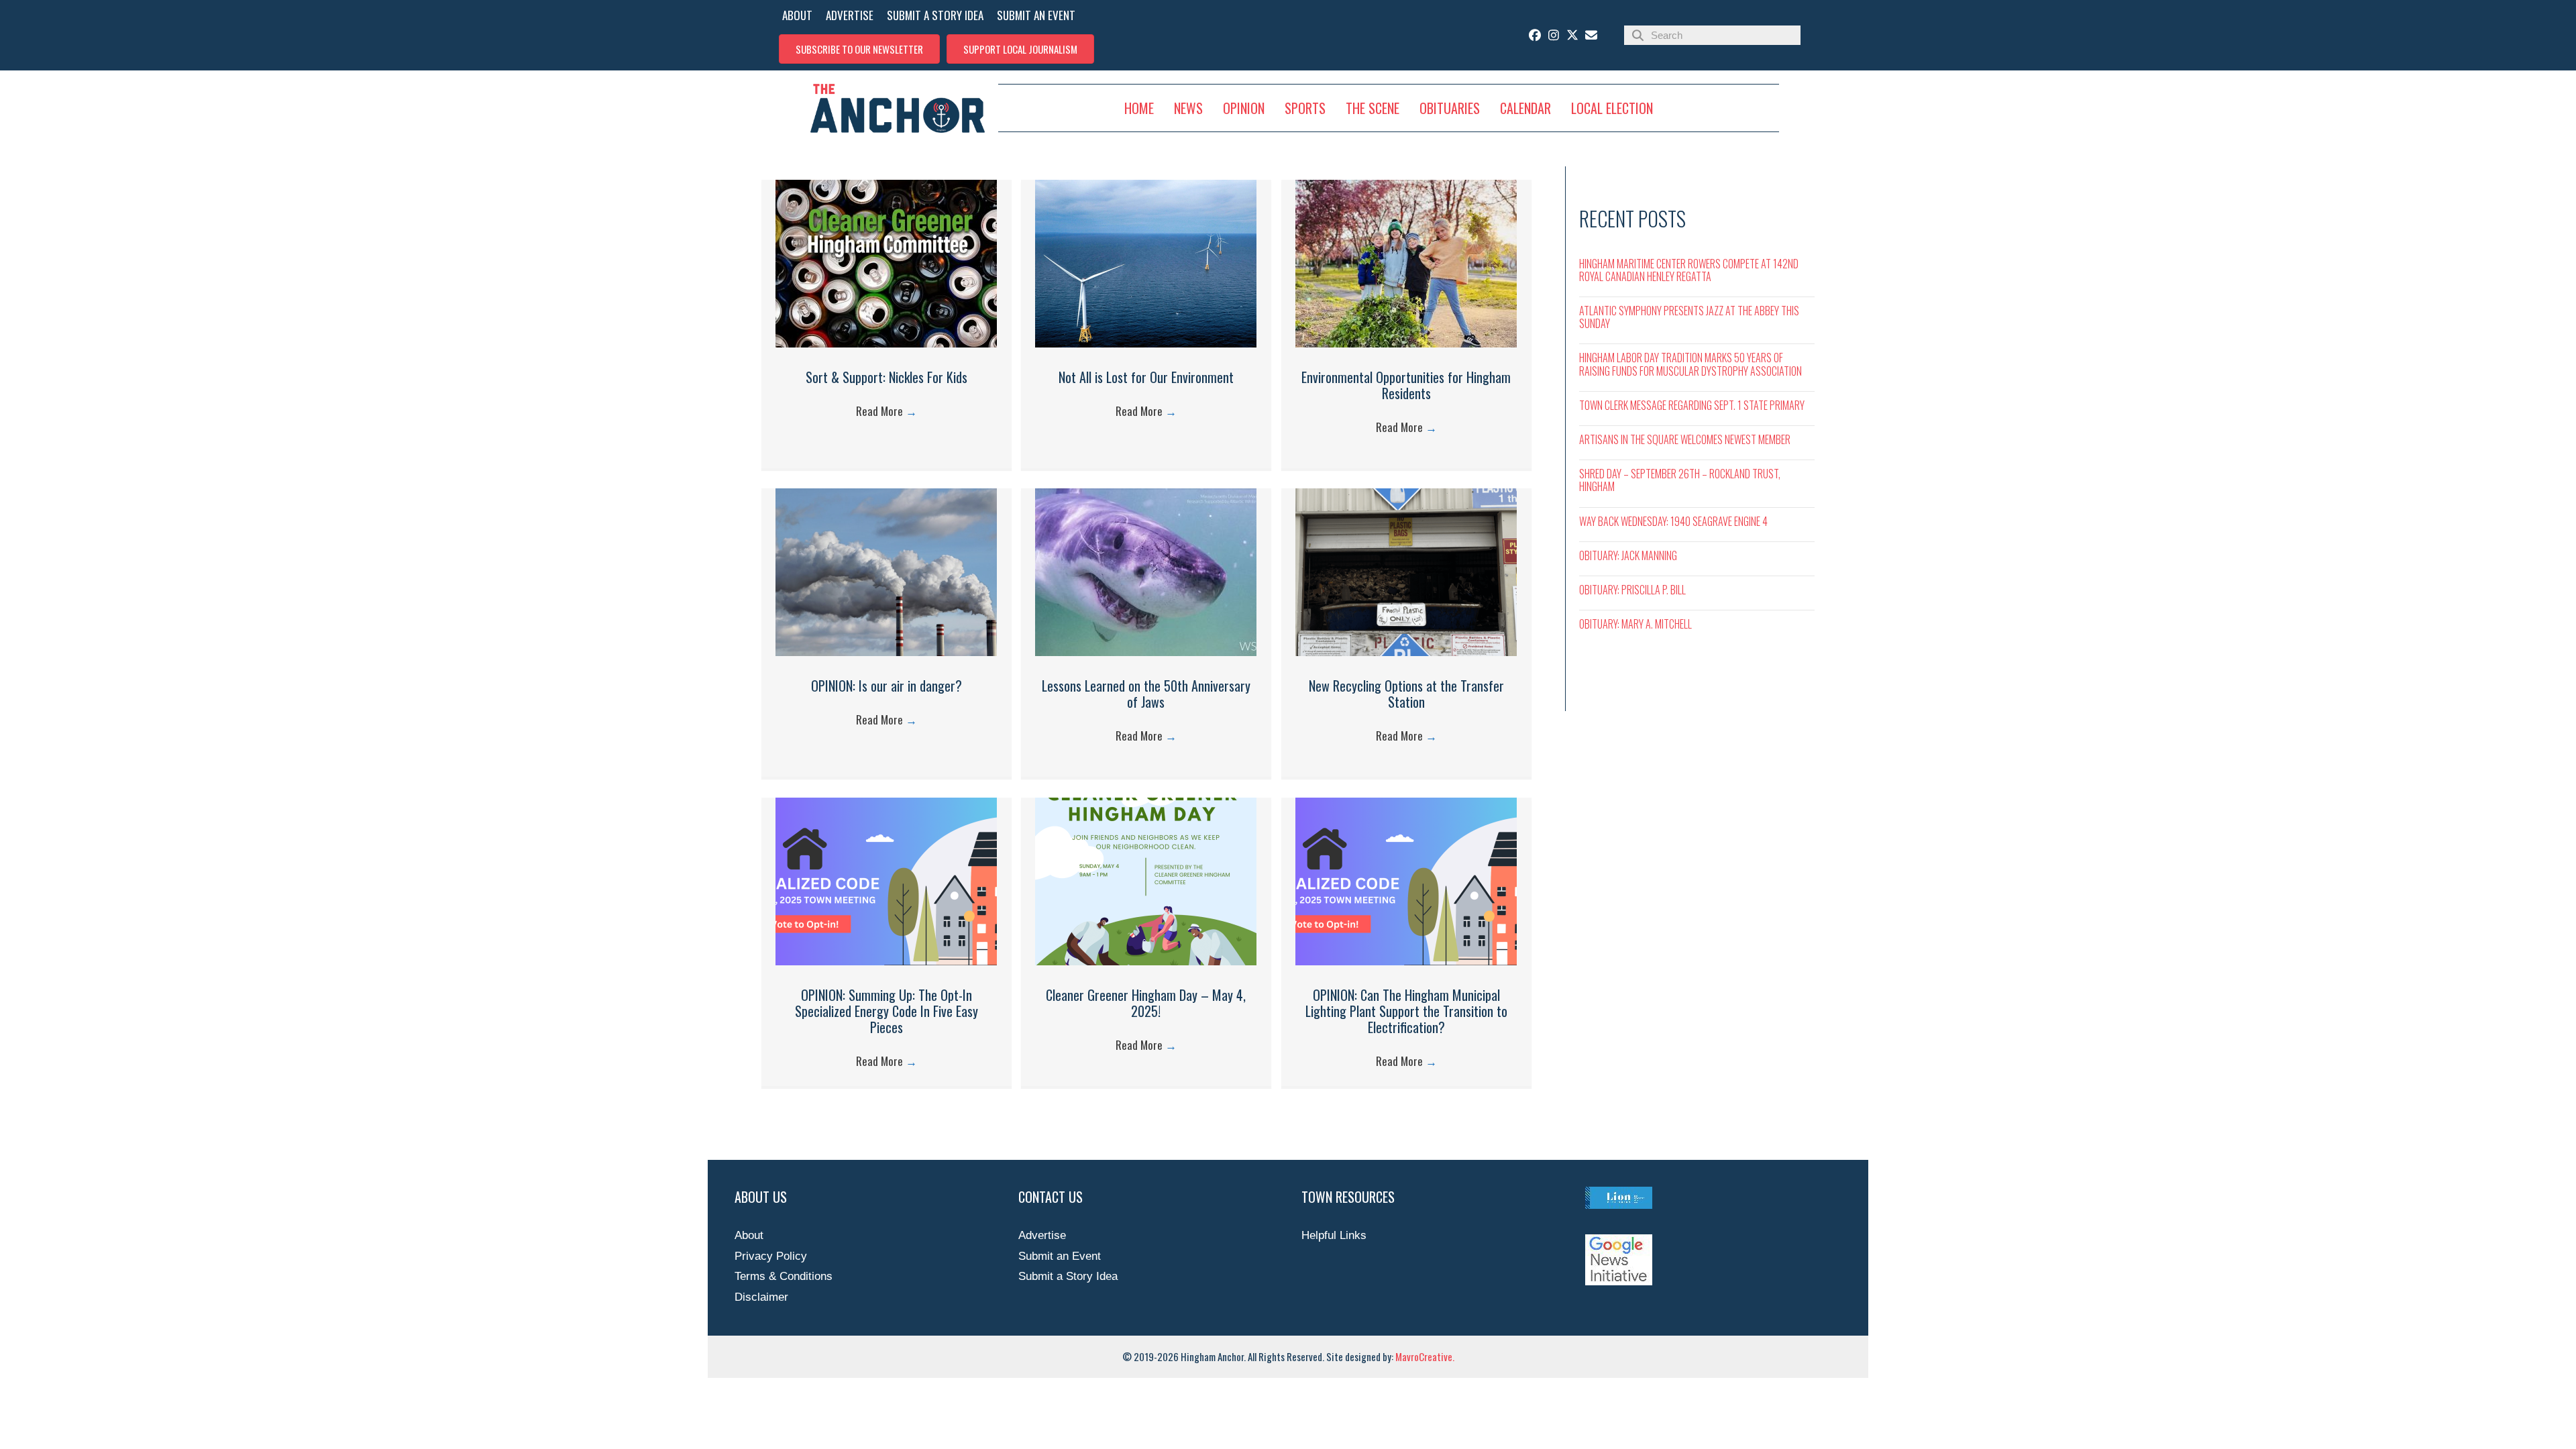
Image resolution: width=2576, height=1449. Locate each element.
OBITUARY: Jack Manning (1628, 555)
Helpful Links (1334, 1235)
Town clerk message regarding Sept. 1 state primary (1692, 405)
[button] (859, 49)
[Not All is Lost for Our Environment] (1146, 344)
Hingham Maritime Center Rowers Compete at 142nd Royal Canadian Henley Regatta (1689, 270)
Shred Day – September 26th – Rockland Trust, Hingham (1680, 480)
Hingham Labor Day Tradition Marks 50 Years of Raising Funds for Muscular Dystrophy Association (1690, 364)
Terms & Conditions (784, 1276)
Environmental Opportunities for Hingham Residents (1406, 385)
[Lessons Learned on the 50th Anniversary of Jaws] (1146, 652)
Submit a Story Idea (1068, 1276)
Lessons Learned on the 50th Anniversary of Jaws (1146, 694)
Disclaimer (761, 1297)
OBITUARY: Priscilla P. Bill (1632, 590)
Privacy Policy (771, 1256)
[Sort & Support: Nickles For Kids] (886, 344)
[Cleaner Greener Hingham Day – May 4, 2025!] (1146, 962)
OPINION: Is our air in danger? (887, 686)
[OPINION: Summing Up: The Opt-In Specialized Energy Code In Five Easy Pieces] (886, 962)
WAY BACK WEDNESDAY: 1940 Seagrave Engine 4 (1673, 521)
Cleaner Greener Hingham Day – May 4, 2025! (1146, 1003)
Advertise (1042, 1235)
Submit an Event (1060, 1256)
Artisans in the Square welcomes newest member (1685, 439)
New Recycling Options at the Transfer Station (1406, 694)
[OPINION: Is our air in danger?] (886, 652)
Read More (887, 411)
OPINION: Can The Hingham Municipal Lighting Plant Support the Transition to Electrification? (1406, 1011)
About (749, 1235)
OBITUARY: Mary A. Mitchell (1635, 624)
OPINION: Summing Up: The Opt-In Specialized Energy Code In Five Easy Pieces (887, 1011)
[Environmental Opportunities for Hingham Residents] (1406, 344)
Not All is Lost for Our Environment (1146, 377)
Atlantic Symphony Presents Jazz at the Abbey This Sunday (1689, 317)
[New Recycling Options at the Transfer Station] (1406, 652)
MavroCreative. (1425, 1356)
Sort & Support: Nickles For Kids (887, 377)
